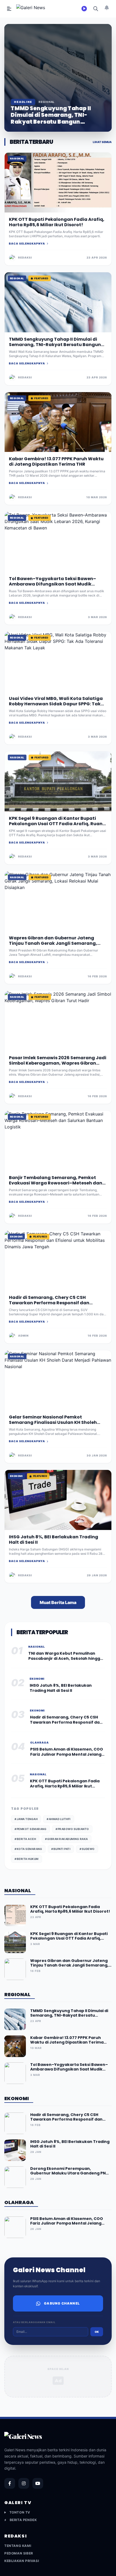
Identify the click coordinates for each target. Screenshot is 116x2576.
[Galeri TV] (84, 9)
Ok (97, 2332)
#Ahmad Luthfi (59, 1819)
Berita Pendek (23, 2520)
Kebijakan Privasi (22, 2561)
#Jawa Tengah (26, 1819)
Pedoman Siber (19, 2553)
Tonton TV (20, 2512)
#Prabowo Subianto (72, 1829)
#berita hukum (27, 1859)
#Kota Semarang (28, 1849)
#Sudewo (87, 1849)
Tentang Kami (18, 2546)
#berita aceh (25, 1839)
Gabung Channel (62, 2303)
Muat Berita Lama (58, 1602)
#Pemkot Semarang (30, 1829)
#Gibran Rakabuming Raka (66, 1839)
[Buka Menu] (9, 9)
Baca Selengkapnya (27, 243)
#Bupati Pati (61, 1849)
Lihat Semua (102, 142)
